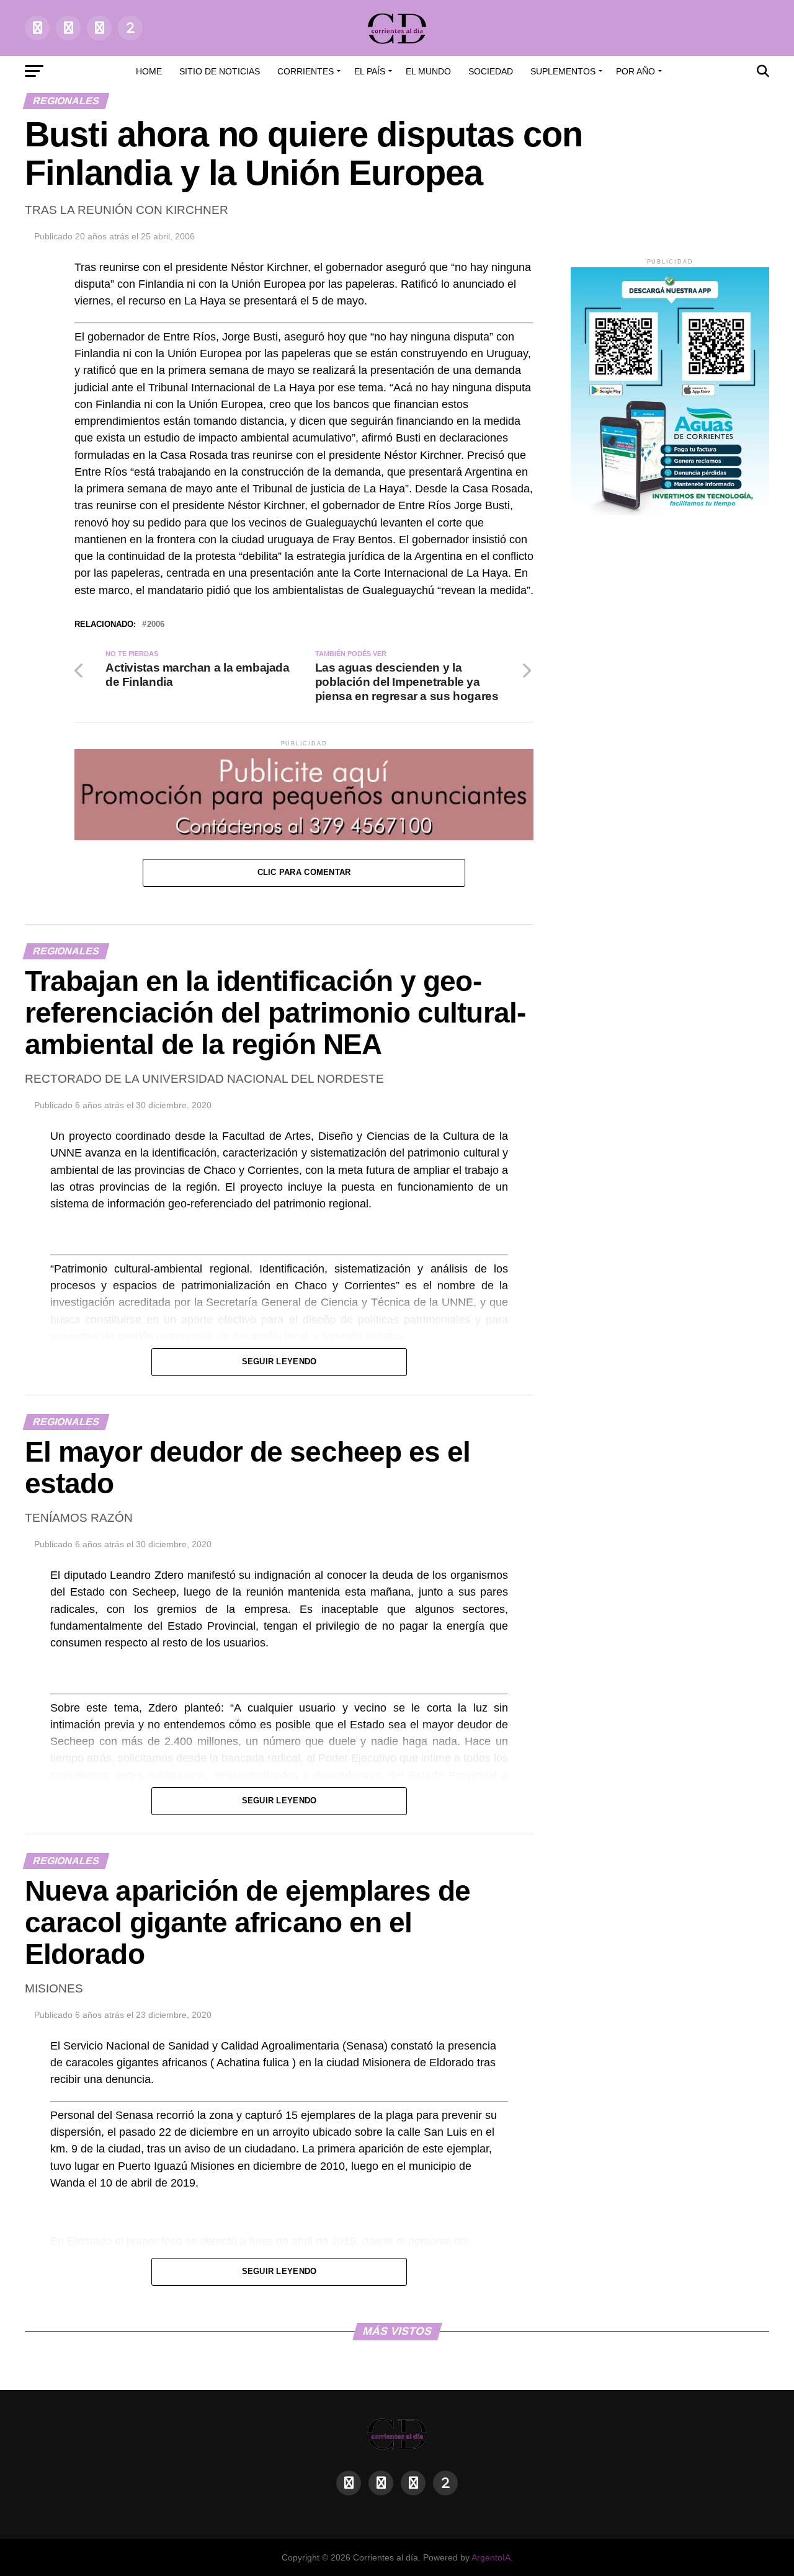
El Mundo (428, 71)
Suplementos (563, 71)
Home (149, 71)
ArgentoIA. (492, 2557)
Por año (636, 71)
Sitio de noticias (220, 71)
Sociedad (491, 71)
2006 (156, 625)
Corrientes (306, 71)
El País (370, 71)
